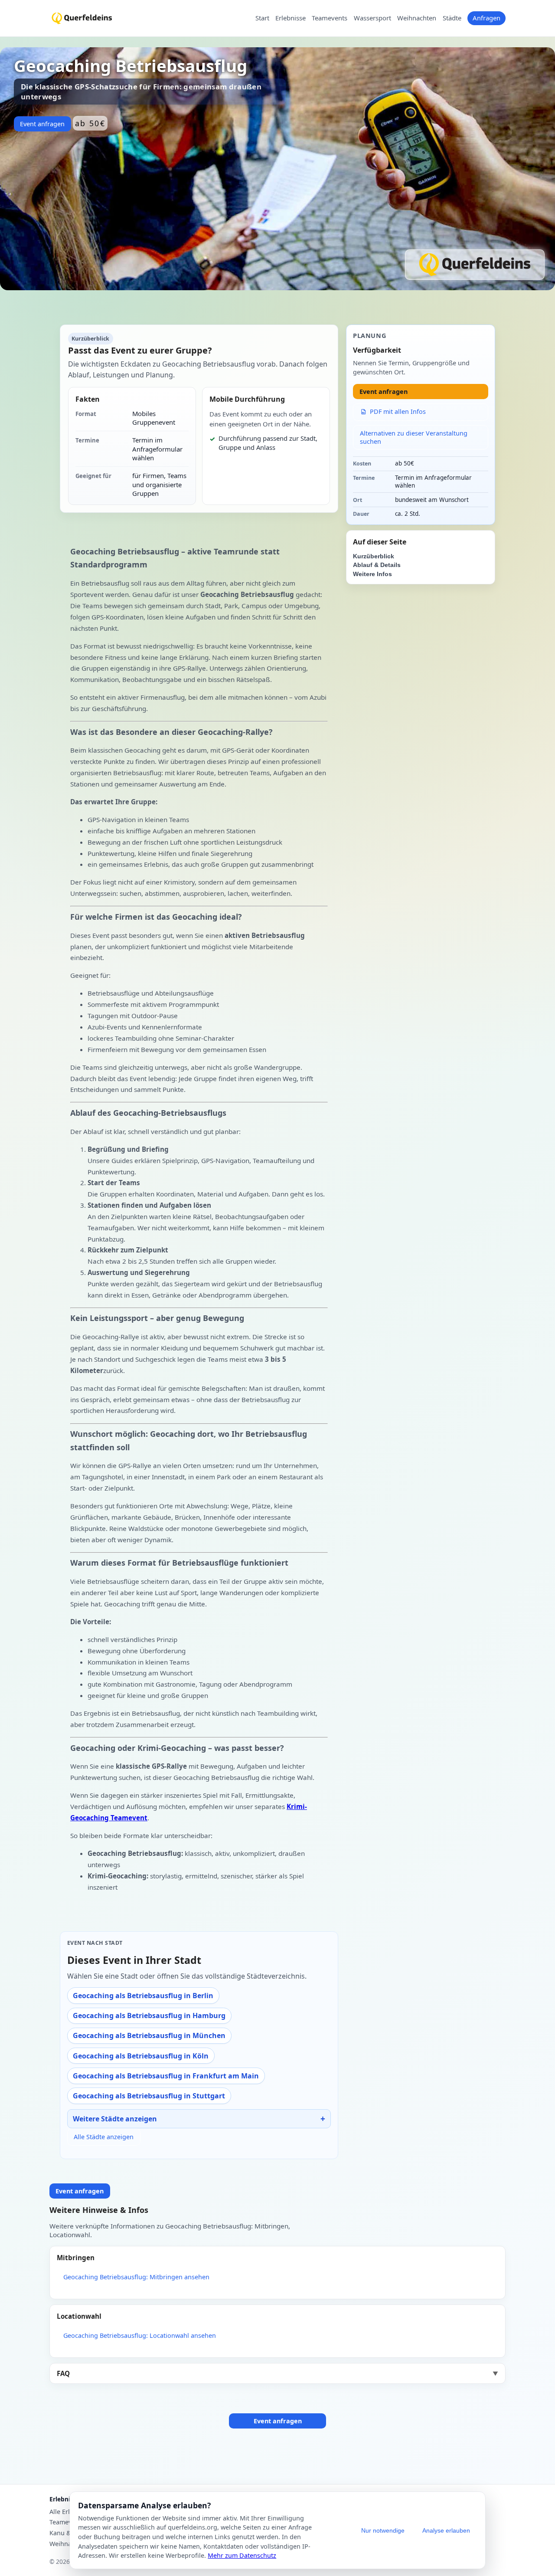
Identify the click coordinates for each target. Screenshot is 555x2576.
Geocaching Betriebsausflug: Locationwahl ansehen (140, 2335)
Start (262, 18)
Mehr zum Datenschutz (242, 2555)
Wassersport (372, 18)
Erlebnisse (291, 18)
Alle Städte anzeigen (104, 2137)
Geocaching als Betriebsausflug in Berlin (143, 1996)
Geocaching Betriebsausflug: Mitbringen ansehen (136, 2277)
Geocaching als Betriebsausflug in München (149, 2035)
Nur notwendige (383, 2530)
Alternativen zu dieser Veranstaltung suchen (414, 437)
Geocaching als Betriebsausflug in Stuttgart (149, 2096)
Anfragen (486, 18)
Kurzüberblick (374, 556)
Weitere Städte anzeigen (115, 2119)
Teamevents (330, 18)
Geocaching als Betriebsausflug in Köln (141, 2056)
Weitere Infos (372, 574)
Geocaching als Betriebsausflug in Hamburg (149, 2016)
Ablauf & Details (377, 565)
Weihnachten (417, 18)
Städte (452, 18)
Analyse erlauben (446, 2530)
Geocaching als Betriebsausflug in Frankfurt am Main (166, 2076)
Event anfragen (42, 124)
